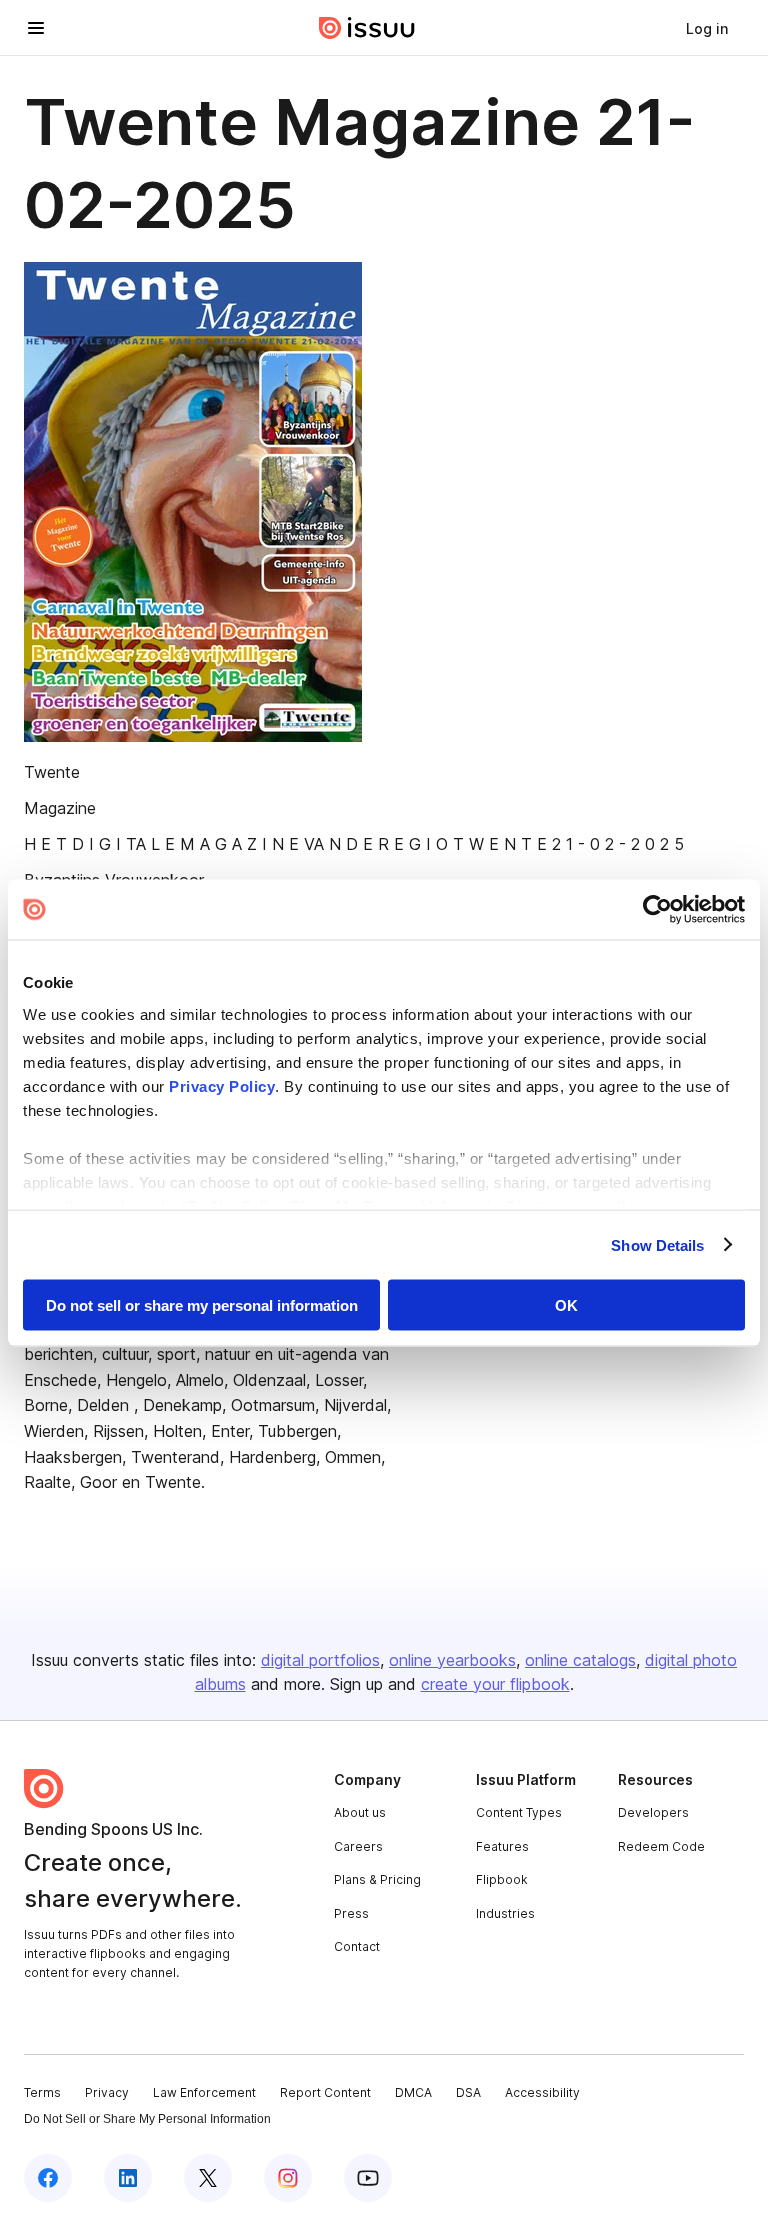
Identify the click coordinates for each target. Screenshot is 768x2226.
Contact (357, 1946)
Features (502, 1846)
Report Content (325, 2092)
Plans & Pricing (377, 1879)
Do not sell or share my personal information (202, 1305)
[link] (707, 28)
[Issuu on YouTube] (368, 2178)
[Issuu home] (367, 28)
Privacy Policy (222, 1085)
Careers (358, 1846)
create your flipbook (495, 1684)
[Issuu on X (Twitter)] (208, 2178)
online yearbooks (452, 1660)
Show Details (657, 1244)
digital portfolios (320, 1660)
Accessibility (542, 2092)
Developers (653, 1812)
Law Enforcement (204, 2092)
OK (566, 1305)
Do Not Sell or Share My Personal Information (147, 2119)
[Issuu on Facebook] (48, 2178)
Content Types (519, 1812)
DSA (468, 2092)
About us (360, 1812)
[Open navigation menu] (36, 28)
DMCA (413, 2092)
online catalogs (580, 1660)
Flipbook (502, 1879)
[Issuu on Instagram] (288, 2178)
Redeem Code (661, 1846)
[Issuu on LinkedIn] (128, 2178)
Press (351, 1913)
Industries (505, 1913)
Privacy (107, 2092)
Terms (42, 2092)
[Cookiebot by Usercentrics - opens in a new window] (657, 910)
